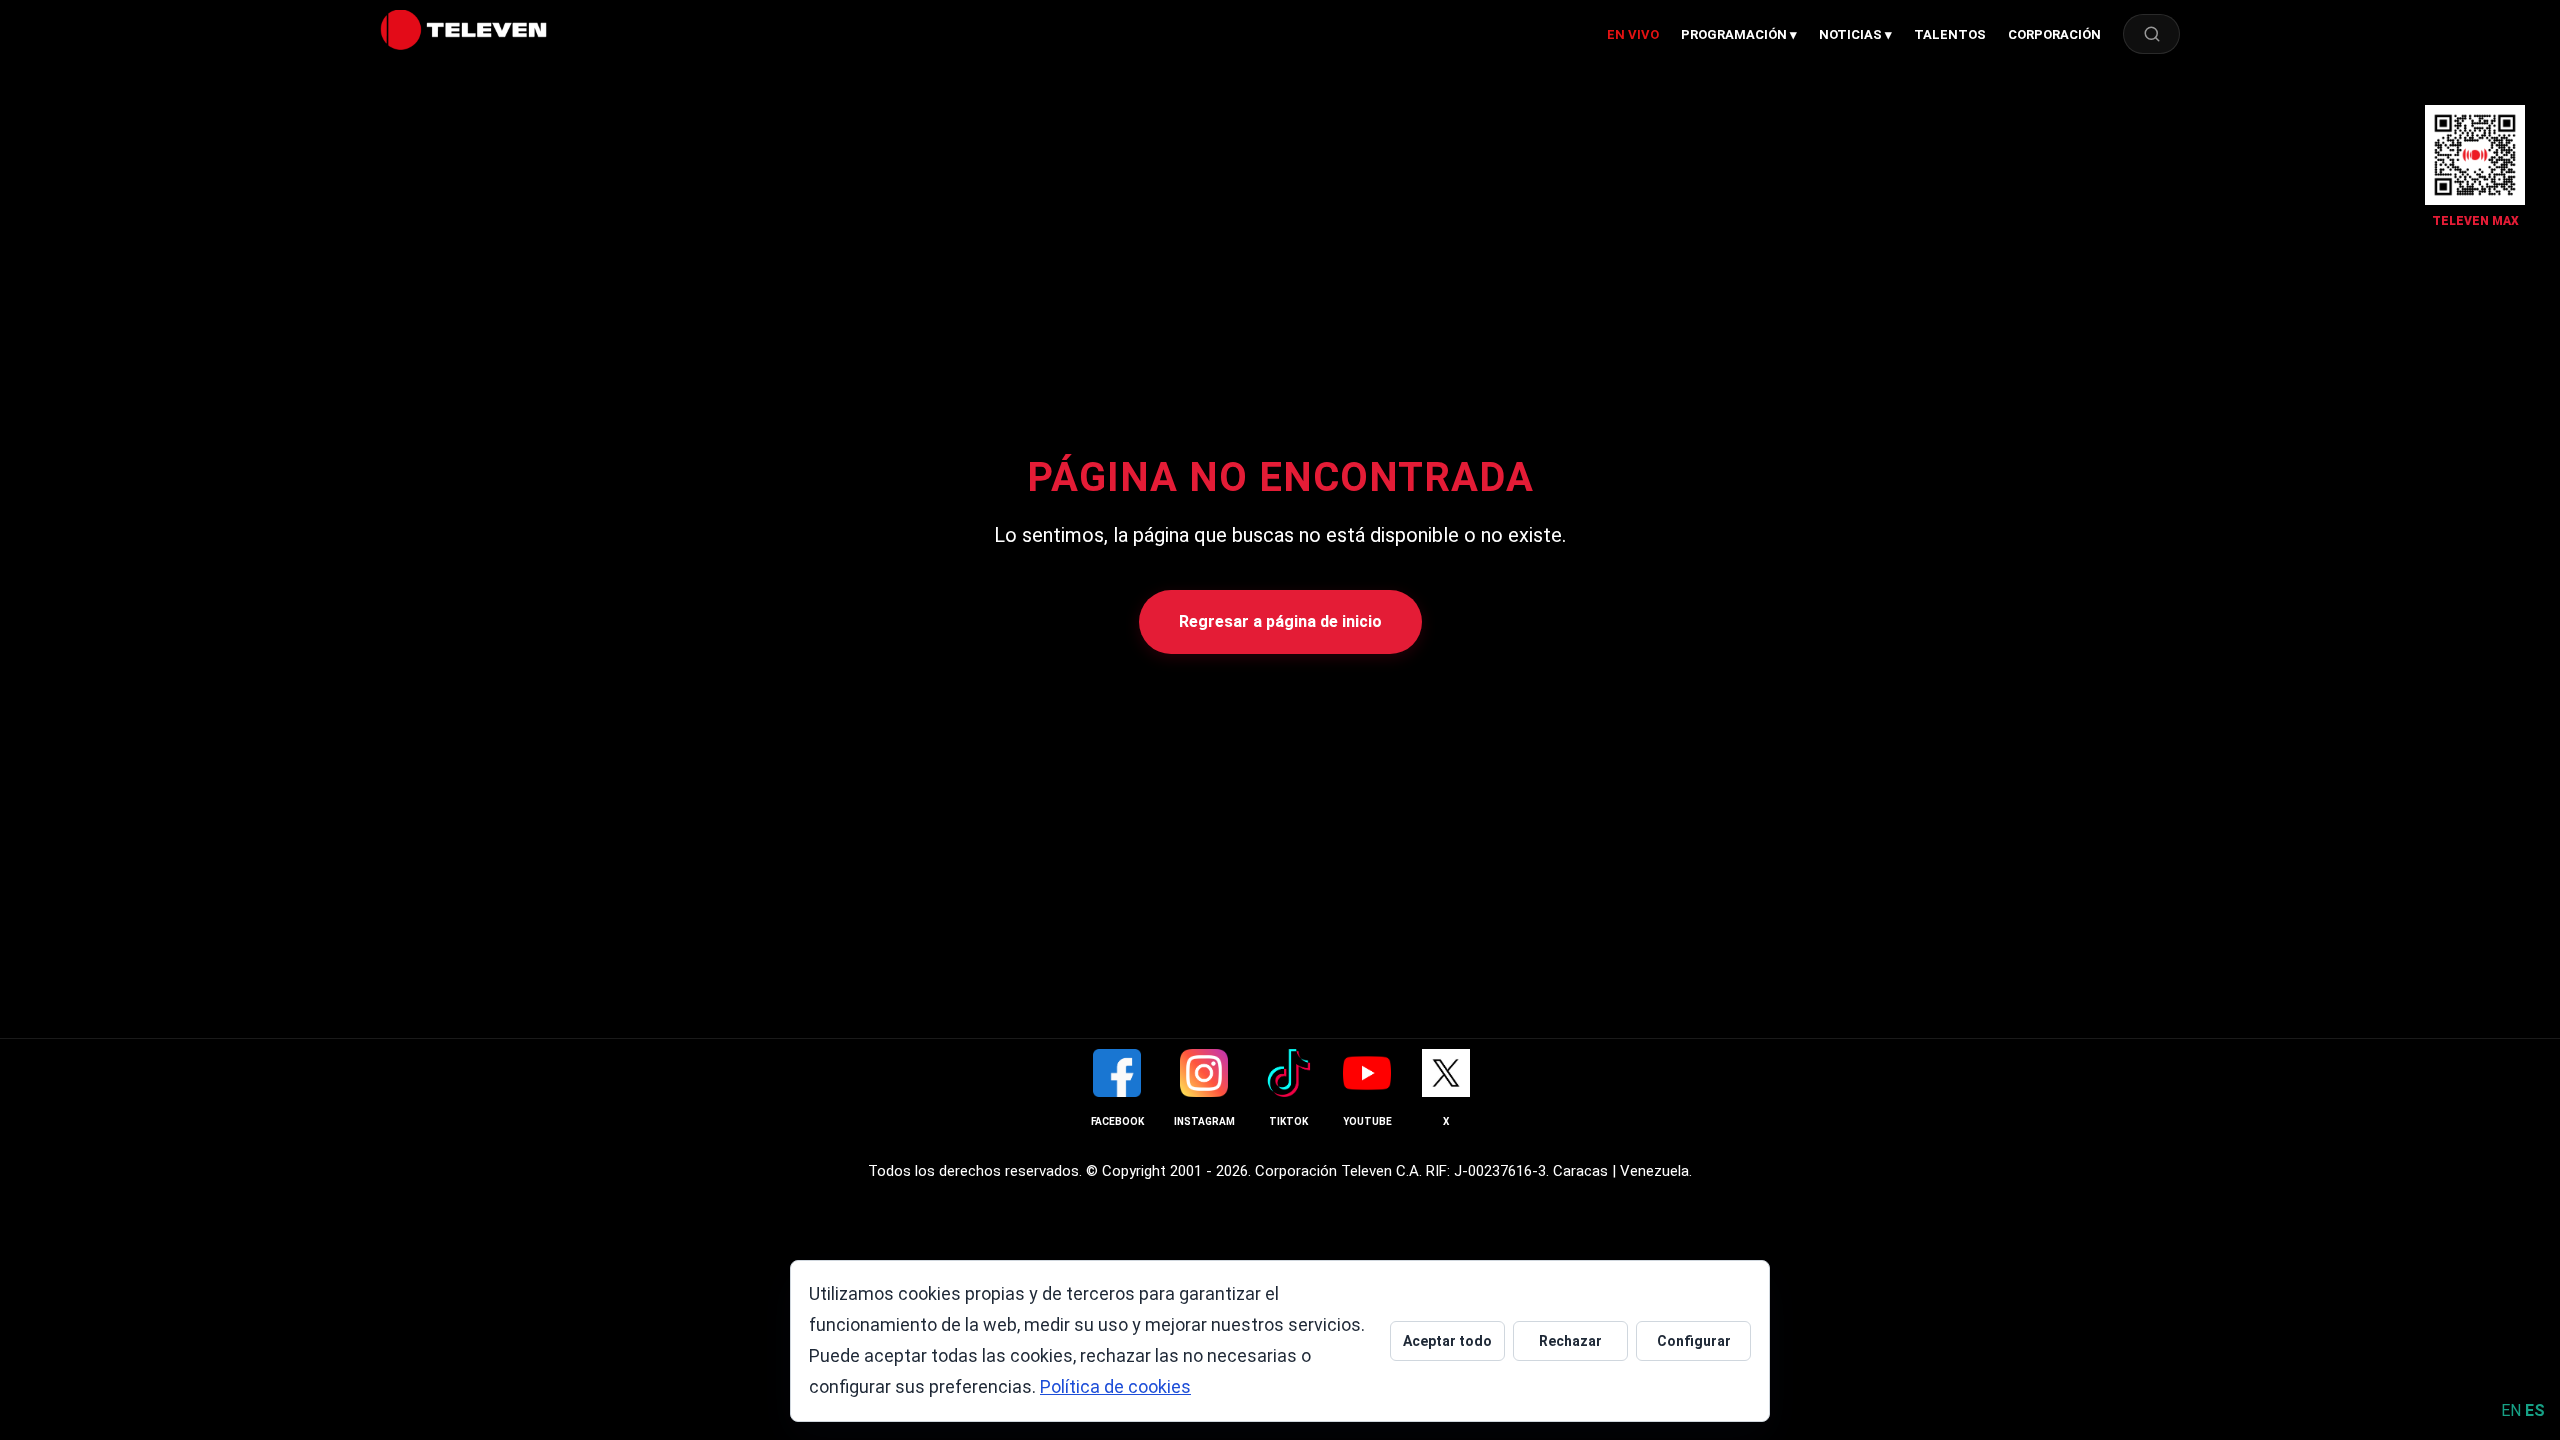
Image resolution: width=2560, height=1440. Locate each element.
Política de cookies (1115, 1386)
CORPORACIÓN (2054, 34)
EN (2511, 1410)
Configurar (1694, 1341)
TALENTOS (1950, 34)
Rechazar (1570, 1341)
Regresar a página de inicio (1280, 621)
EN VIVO (1633, 34)
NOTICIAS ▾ (1855, 34)
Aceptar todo (1447, 1341)
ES (2535, 1410)
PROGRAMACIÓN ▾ (1739, 34)
